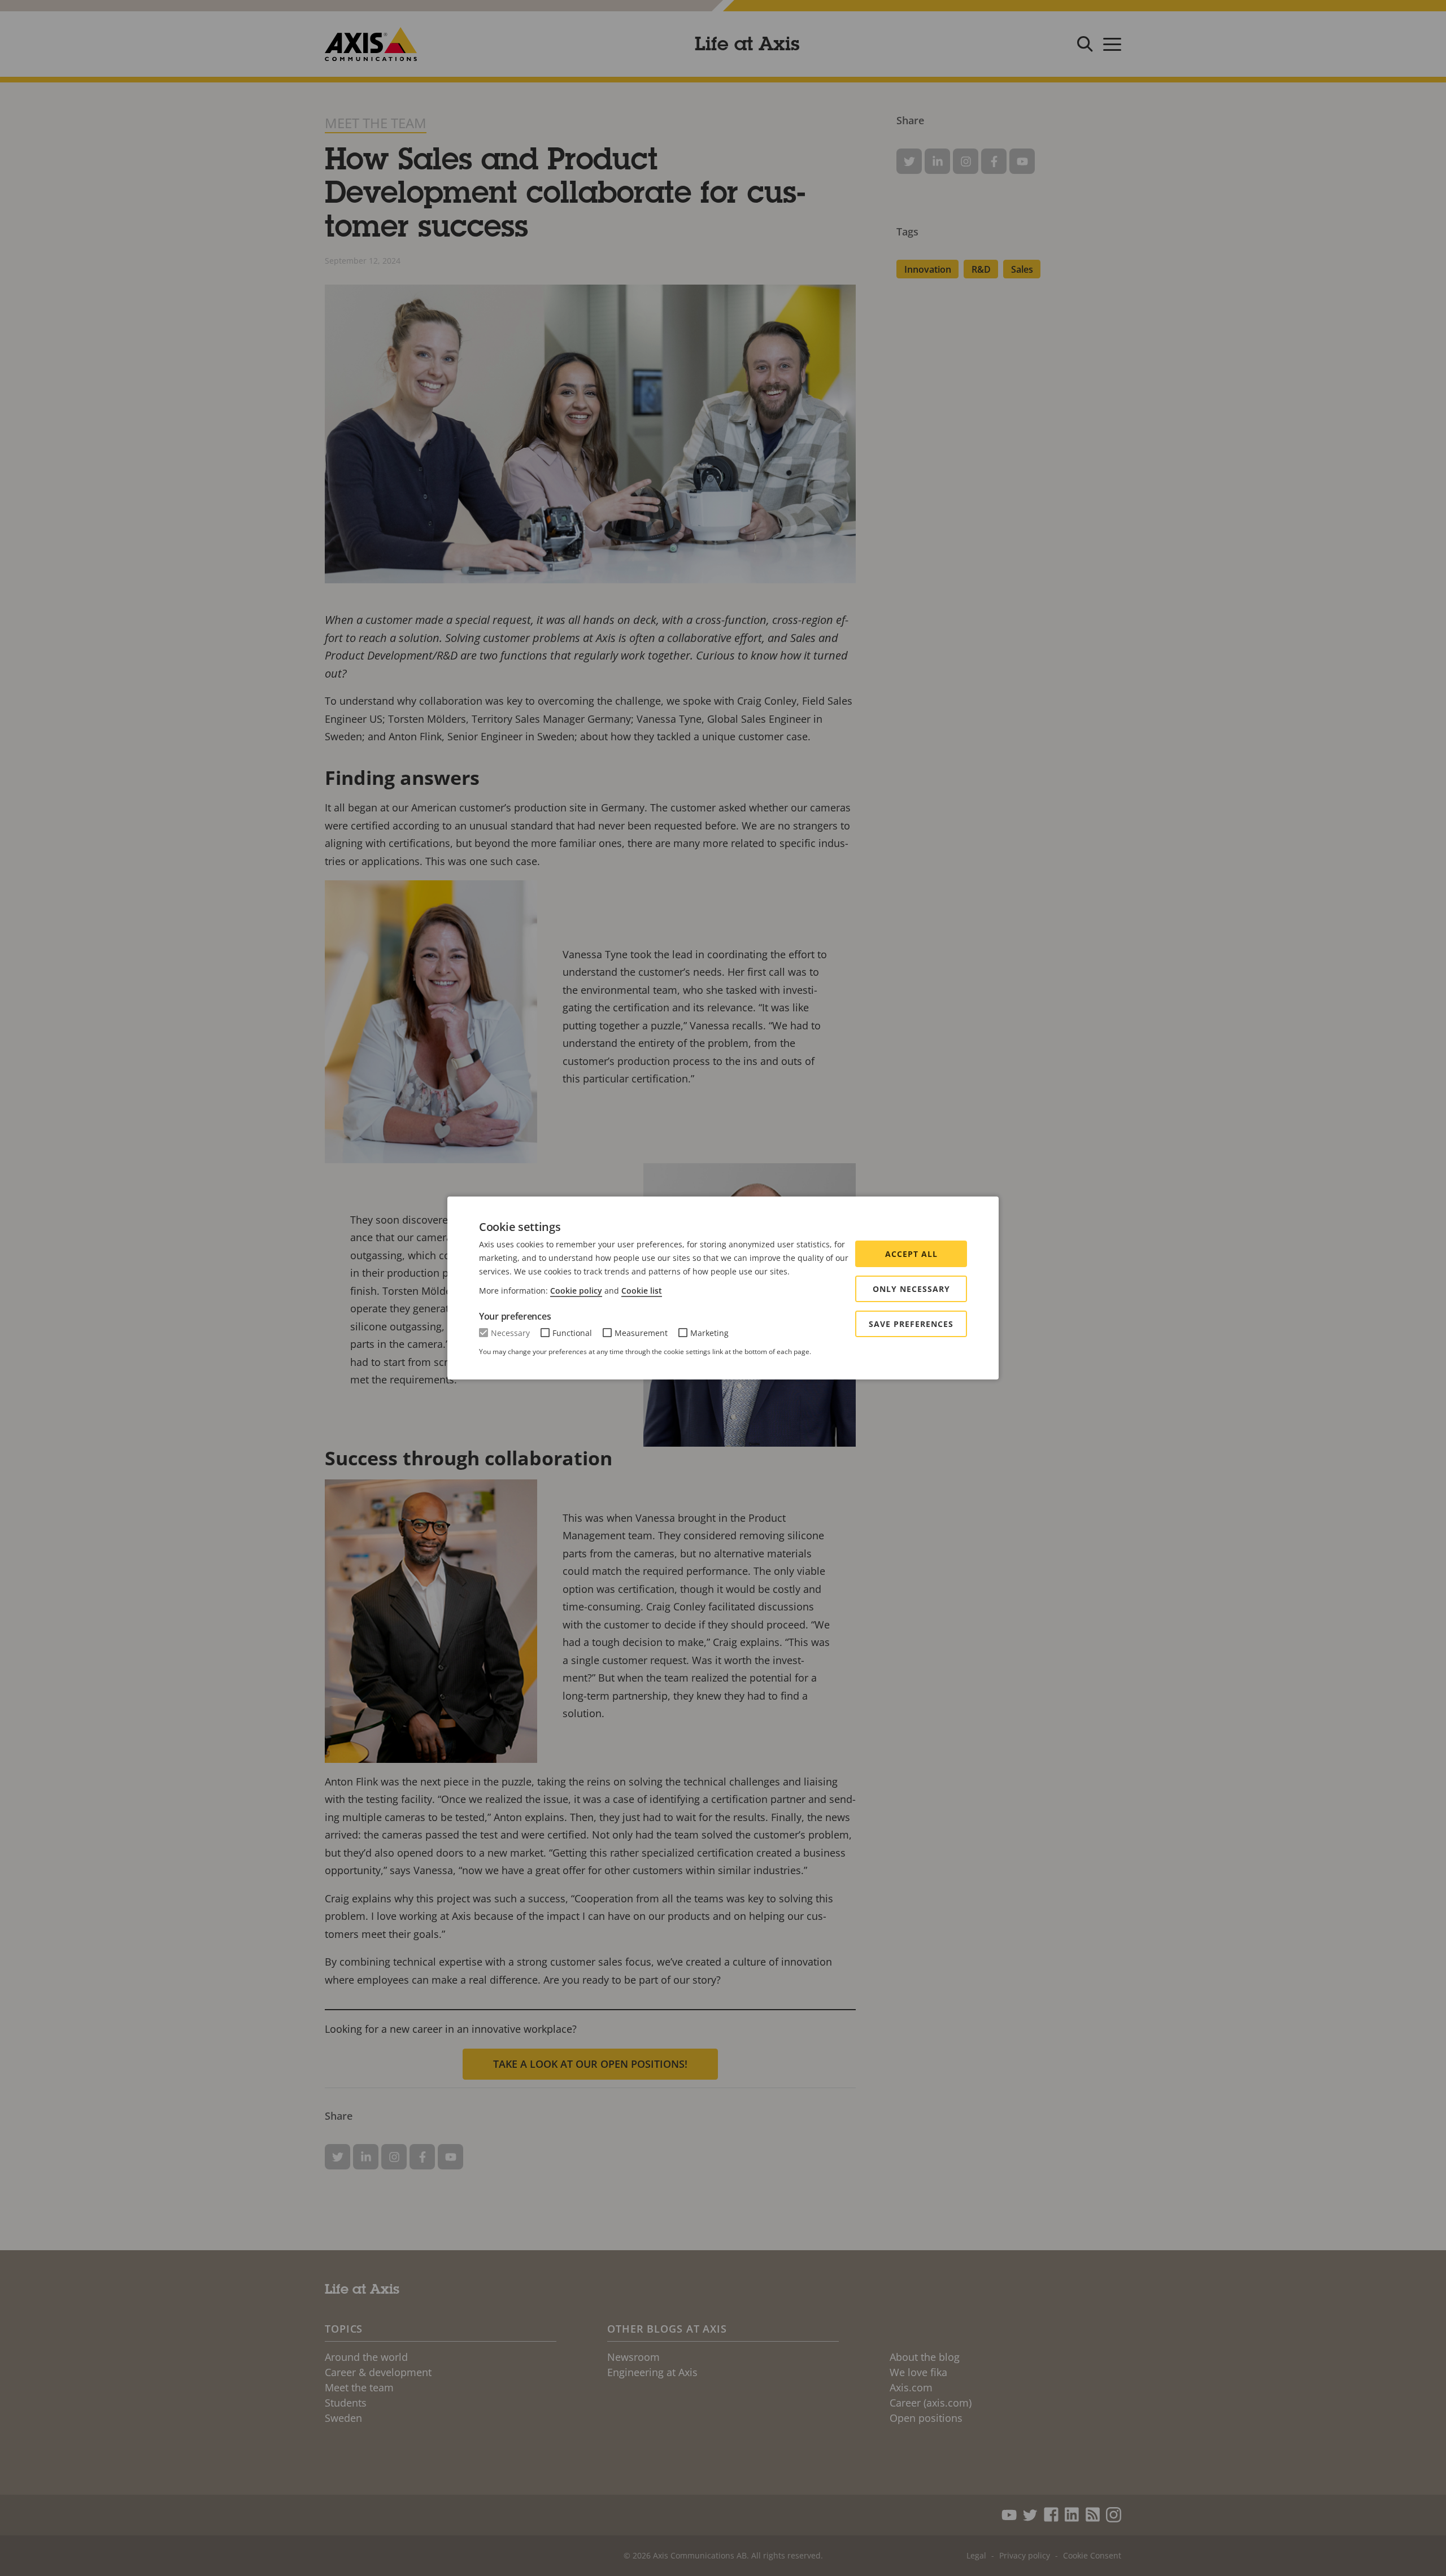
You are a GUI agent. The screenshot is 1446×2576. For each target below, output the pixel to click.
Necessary (510, 1333)
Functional (572, 1333)
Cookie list (642, 1291)
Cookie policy (576, 1291)
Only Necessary (911, 1289)
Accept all (911, 1254)
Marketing (709, 1333)
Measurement (641, 1333)
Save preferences (911, 1324)
